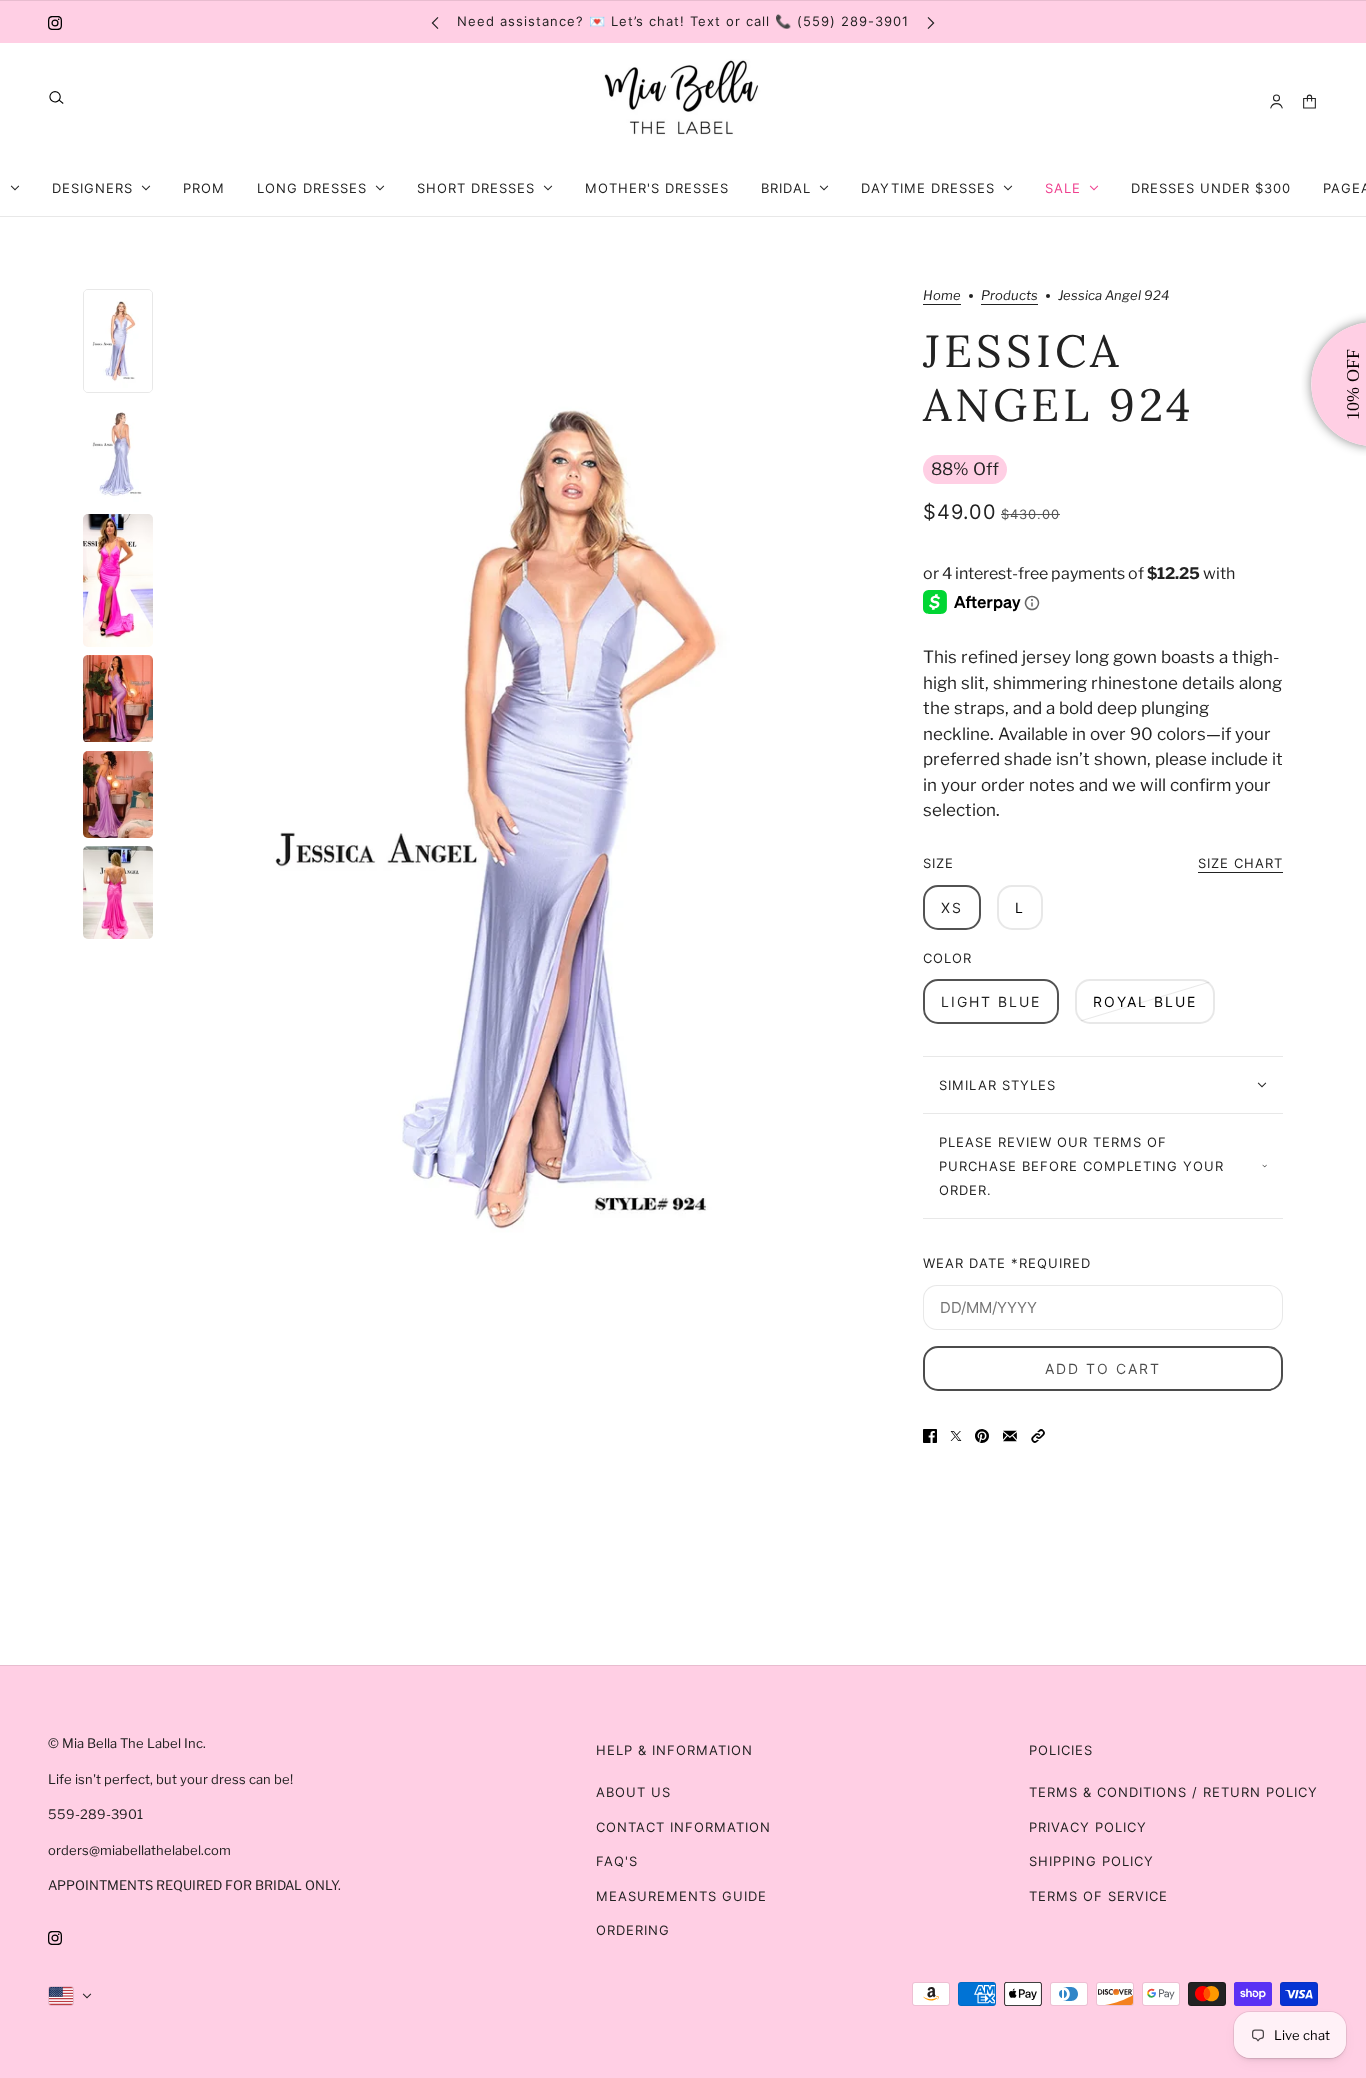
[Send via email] (1010, 1436)
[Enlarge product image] (538, 819)
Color (947, 958)
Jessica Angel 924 (1058, 377)
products (1009, 296)
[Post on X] (956, 1436)
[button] (1038, 1436)
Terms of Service (1098, 1896)
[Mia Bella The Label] (683, 101)
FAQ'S (617, 1861)
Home (942, 296)
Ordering (633, 1930)
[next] (931, 21)
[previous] (435, 21)
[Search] (56, 97)
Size (1103, 863)
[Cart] (1309, 101)
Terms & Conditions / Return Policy (1173, 1792)
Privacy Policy (1088, 1827)
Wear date (1007, 1263)
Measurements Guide (681, 1896)
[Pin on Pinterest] (982, 1436)
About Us (633, 1792)
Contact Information (683, 1827)
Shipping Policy (1091, 1861)
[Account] (1276, 101)
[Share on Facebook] (930, 1436)
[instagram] (55, 22)
